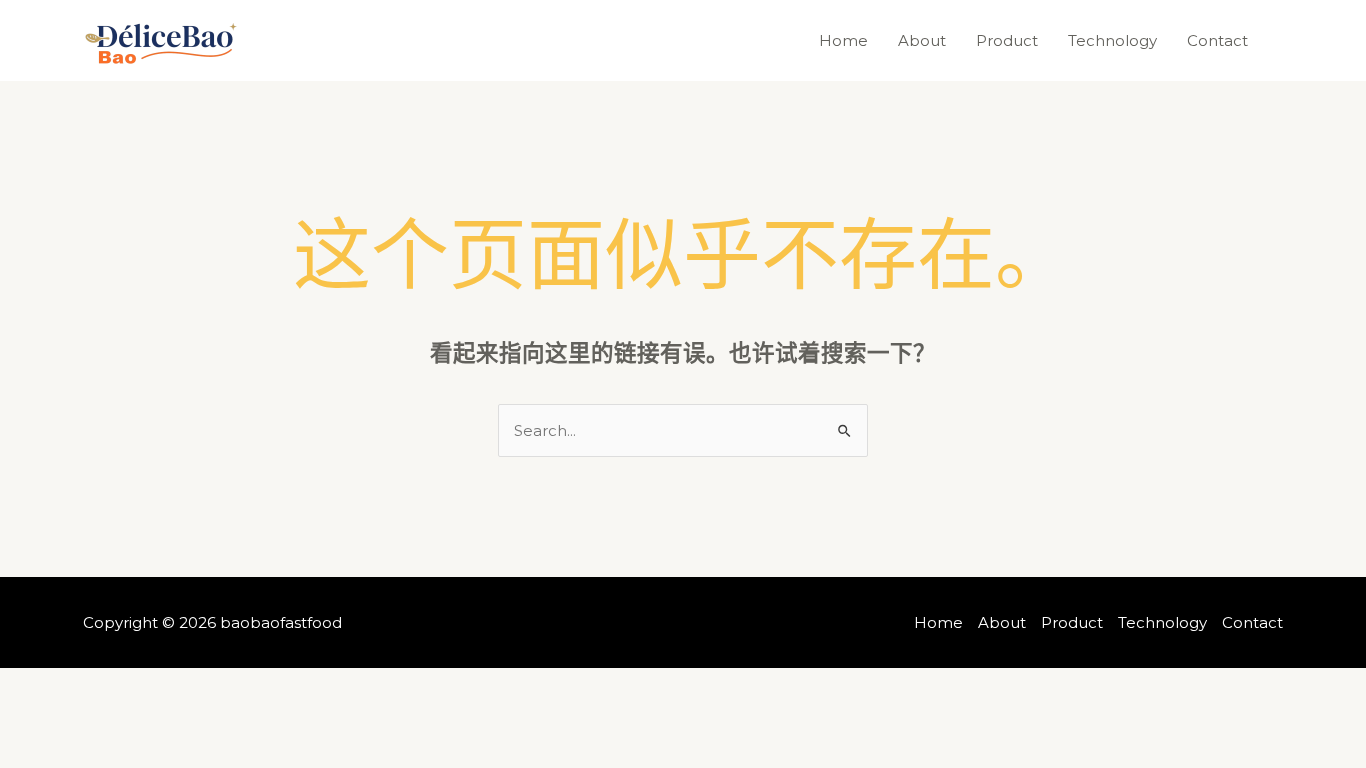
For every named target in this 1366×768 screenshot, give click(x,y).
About (922, 40)
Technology (1112, 40)
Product (1007, 40)
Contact (1217, 40)
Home (843, 40)
